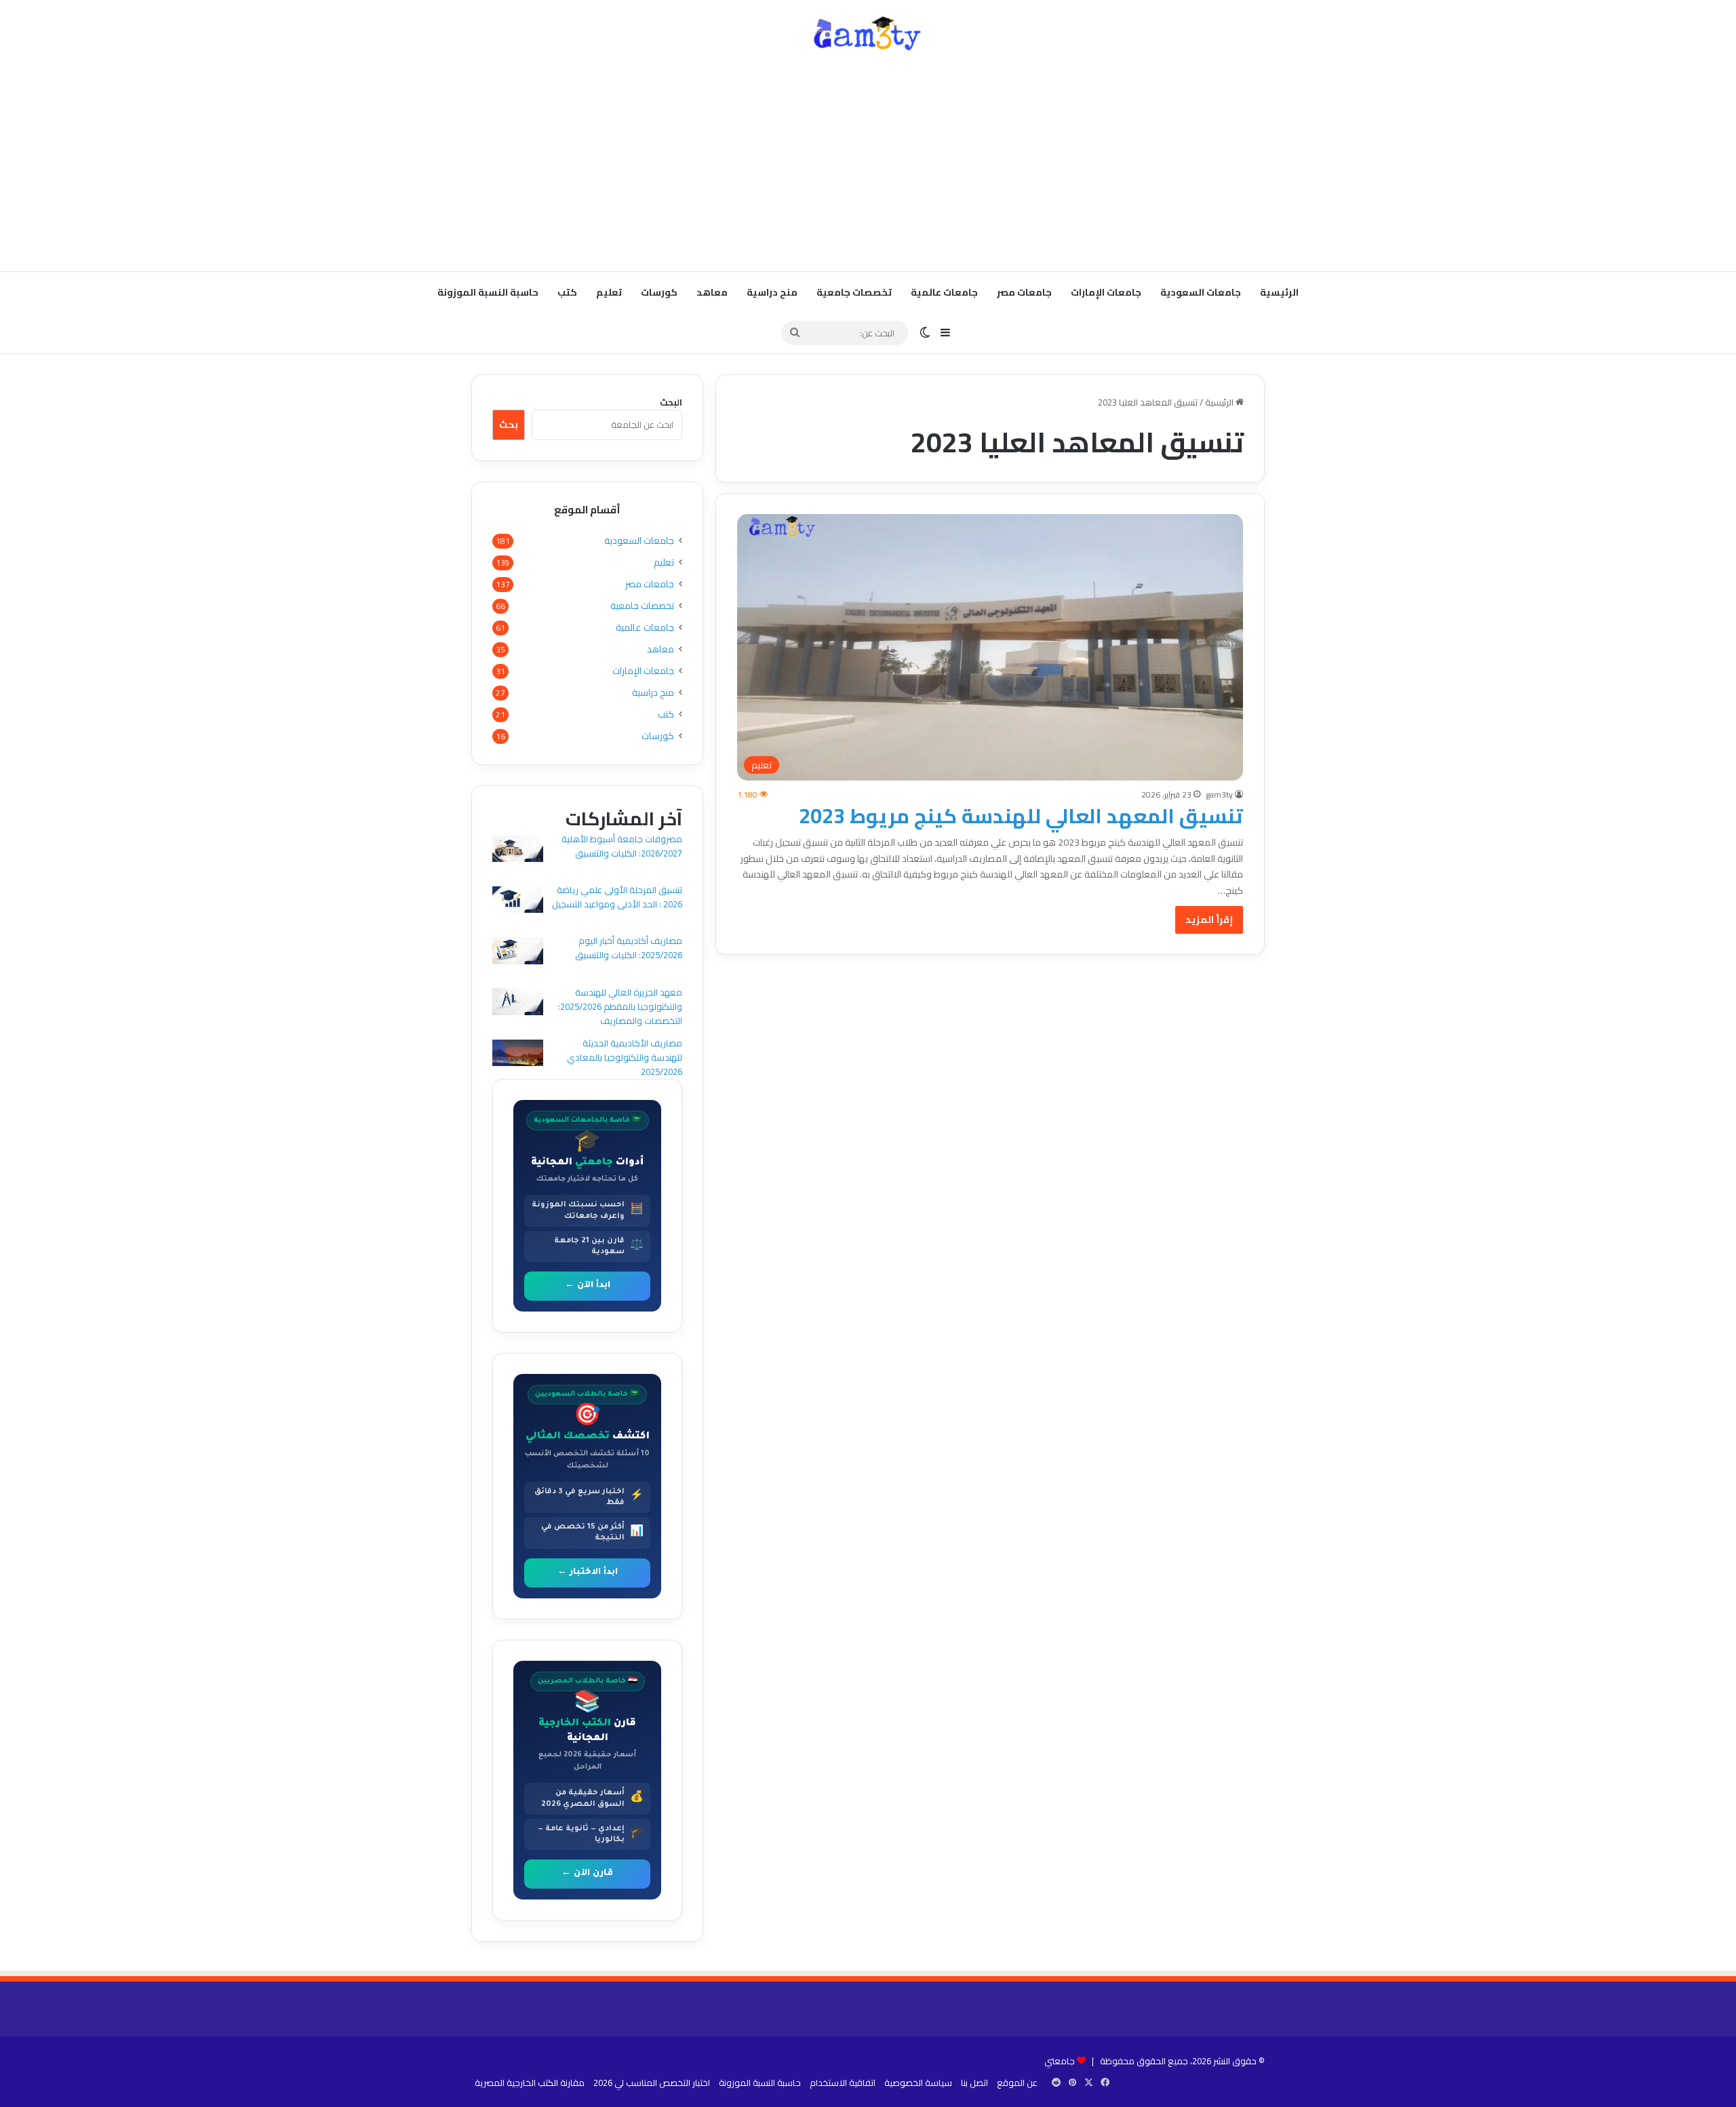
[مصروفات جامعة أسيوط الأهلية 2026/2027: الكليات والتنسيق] (518, 851)
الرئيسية (1279, 292)
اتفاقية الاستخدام (843, 2083)
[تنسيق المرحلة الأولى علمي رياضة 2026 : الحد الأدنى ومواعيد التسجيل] (518, 902)
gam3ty (1219, 794)
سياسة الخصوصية (918, 2083)
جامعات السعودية (1201, 292)
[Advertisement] (868, 163)
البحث (671, 402)
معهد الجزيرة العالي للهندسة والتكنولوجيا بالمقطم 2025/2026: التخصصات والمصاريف (620, 1006)
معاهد (712, 292)
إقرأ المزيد (1209, 920)
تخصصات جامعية (854, 292)
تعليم (609, 292)
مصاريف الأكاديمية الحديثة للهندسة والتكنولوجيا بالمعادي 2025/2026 (625, 1057)
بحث (509, 425)
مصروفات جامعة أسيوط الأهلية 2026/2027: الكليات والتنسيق (622, 846)
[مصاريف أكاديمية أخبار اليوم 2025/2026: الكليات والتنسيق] (518, 952)
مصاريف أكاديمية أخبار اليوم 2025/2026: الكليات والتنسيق (629, 948)
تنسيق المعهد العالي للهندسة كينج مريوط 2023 (1021, 816)
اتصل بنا (974, 2083)
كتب (567, 292)
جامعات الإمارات (1106, 292)
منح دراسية (772, 292)
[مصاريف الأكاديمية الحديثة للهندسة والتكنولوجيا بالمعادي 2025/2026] (518, 1055)
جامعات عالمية (944, 292)
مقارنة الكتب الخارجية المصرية (530, 2083)
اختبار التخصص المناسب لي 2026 (652, 2083)
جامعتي (1060, 2061)
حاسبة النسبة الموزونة (488, 292)
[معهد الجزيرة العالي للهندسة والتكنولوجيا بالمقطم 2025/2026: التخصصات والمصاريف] (518, 1003)
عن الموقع (1017, 2083)
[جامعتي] (868, 34)
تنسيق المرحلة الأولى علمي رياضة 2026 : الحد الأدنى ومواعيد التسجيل (617, 897)
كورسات (659, 292)
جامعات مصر (1024, 292)
